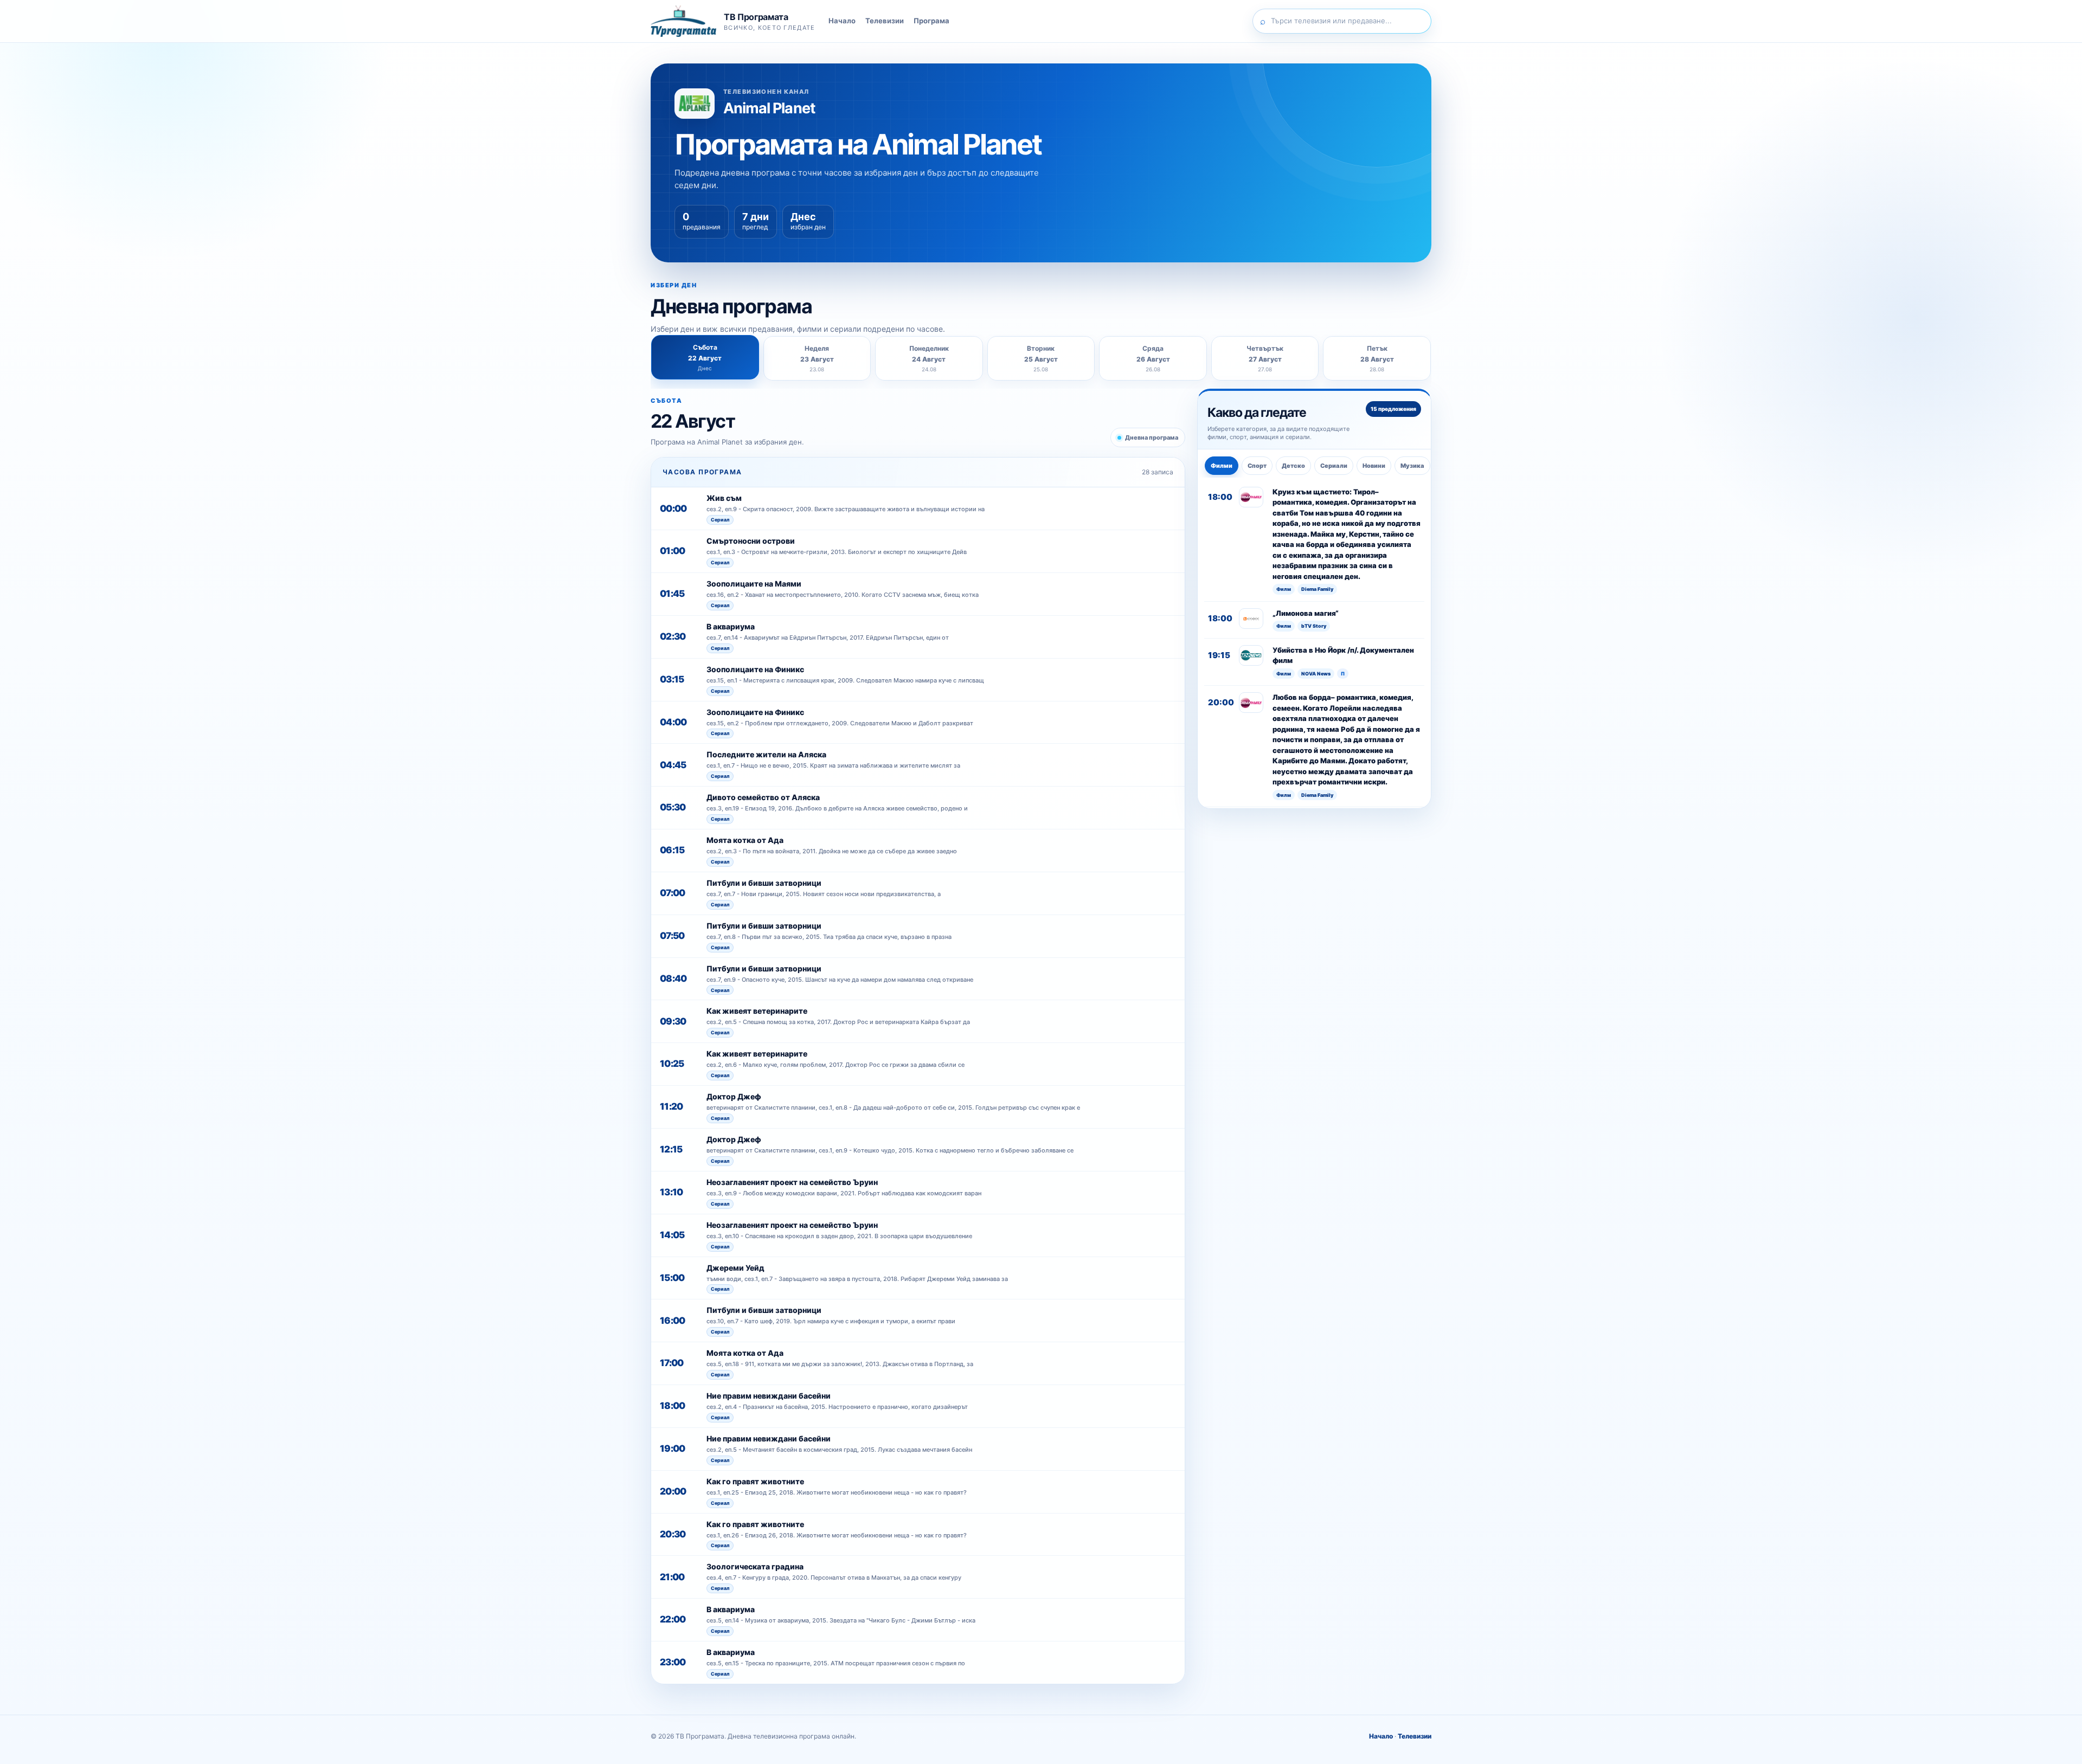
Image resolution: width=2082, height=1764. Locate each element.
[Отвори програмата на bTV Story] (1251, 619)
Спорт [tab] (1257, 466)
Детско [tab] (1293, 466)
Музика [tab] (1412, 466)
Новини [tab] (1374, 466)
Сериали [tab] (1334, 466)
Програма (931, 21)
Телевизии (885, 21)
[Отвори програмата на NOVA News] (1251, 655)
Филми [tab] (1222, 466)
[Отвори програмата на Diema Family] (1251, 497)
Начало (842, 21)
